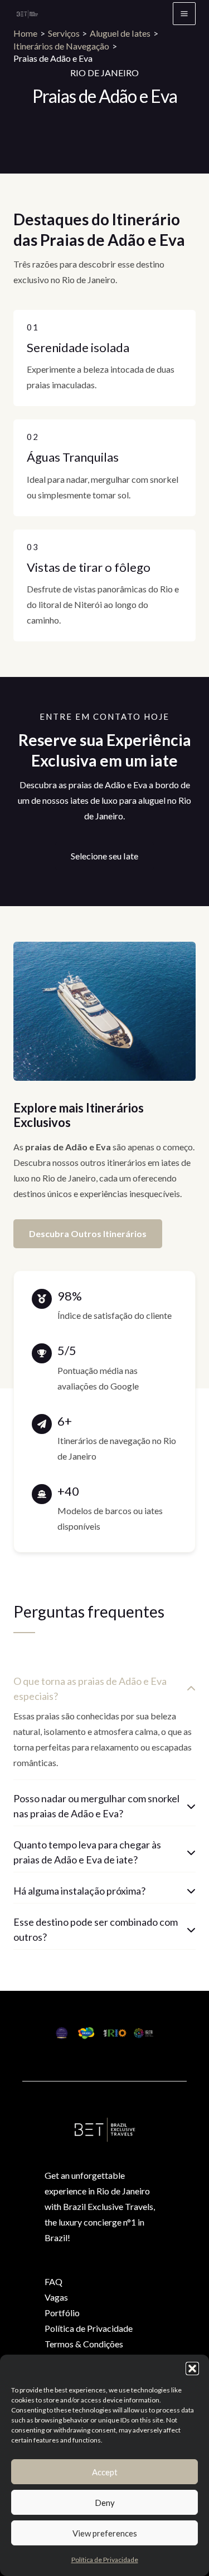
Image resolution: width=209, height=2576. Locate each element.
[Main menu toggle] (184, 14)
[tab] (104, 1724)
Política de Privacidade (105, 2560)
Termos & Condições (84, 2344)
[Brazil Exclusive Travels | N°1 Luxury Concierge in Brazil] (27, 14)
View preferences (105, 2533)
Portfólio (62, 2313)
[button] (192, 2369)
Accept (105, 2472)
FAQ (54, 2281)
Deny (105, 2503)
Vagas (56, 2297)
